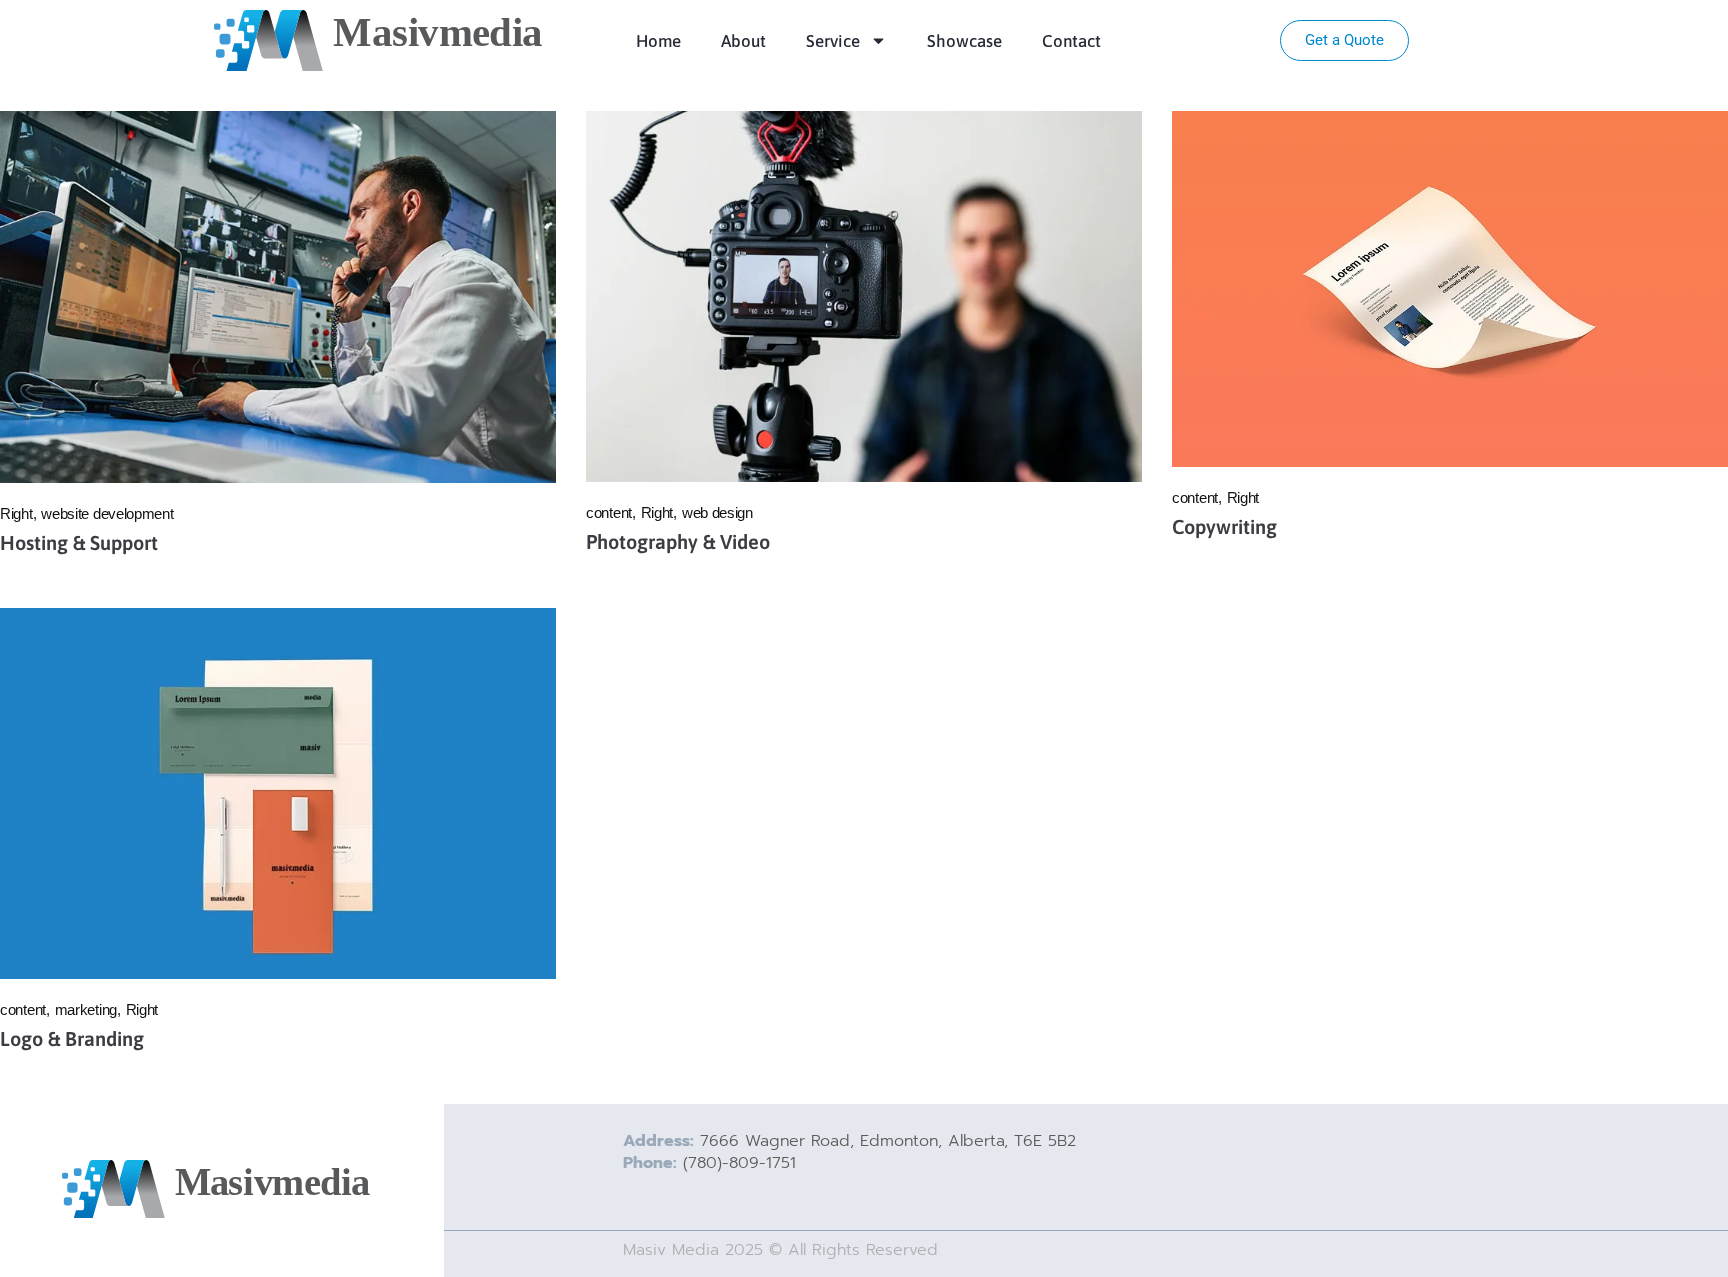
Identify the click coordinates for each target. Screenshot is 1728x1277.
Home (658, 41)
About (743, 41)
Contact (1071, 41)
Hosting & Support (79, 542)
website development (107, 513)
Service (833, 41)
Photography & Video (678, 541)
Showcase (964, 41)
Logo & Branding (72, 1038)
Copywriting (1224, 526)
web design (717, 512)
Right (16, 513)
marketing (86, 1009)
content (609, 512)
